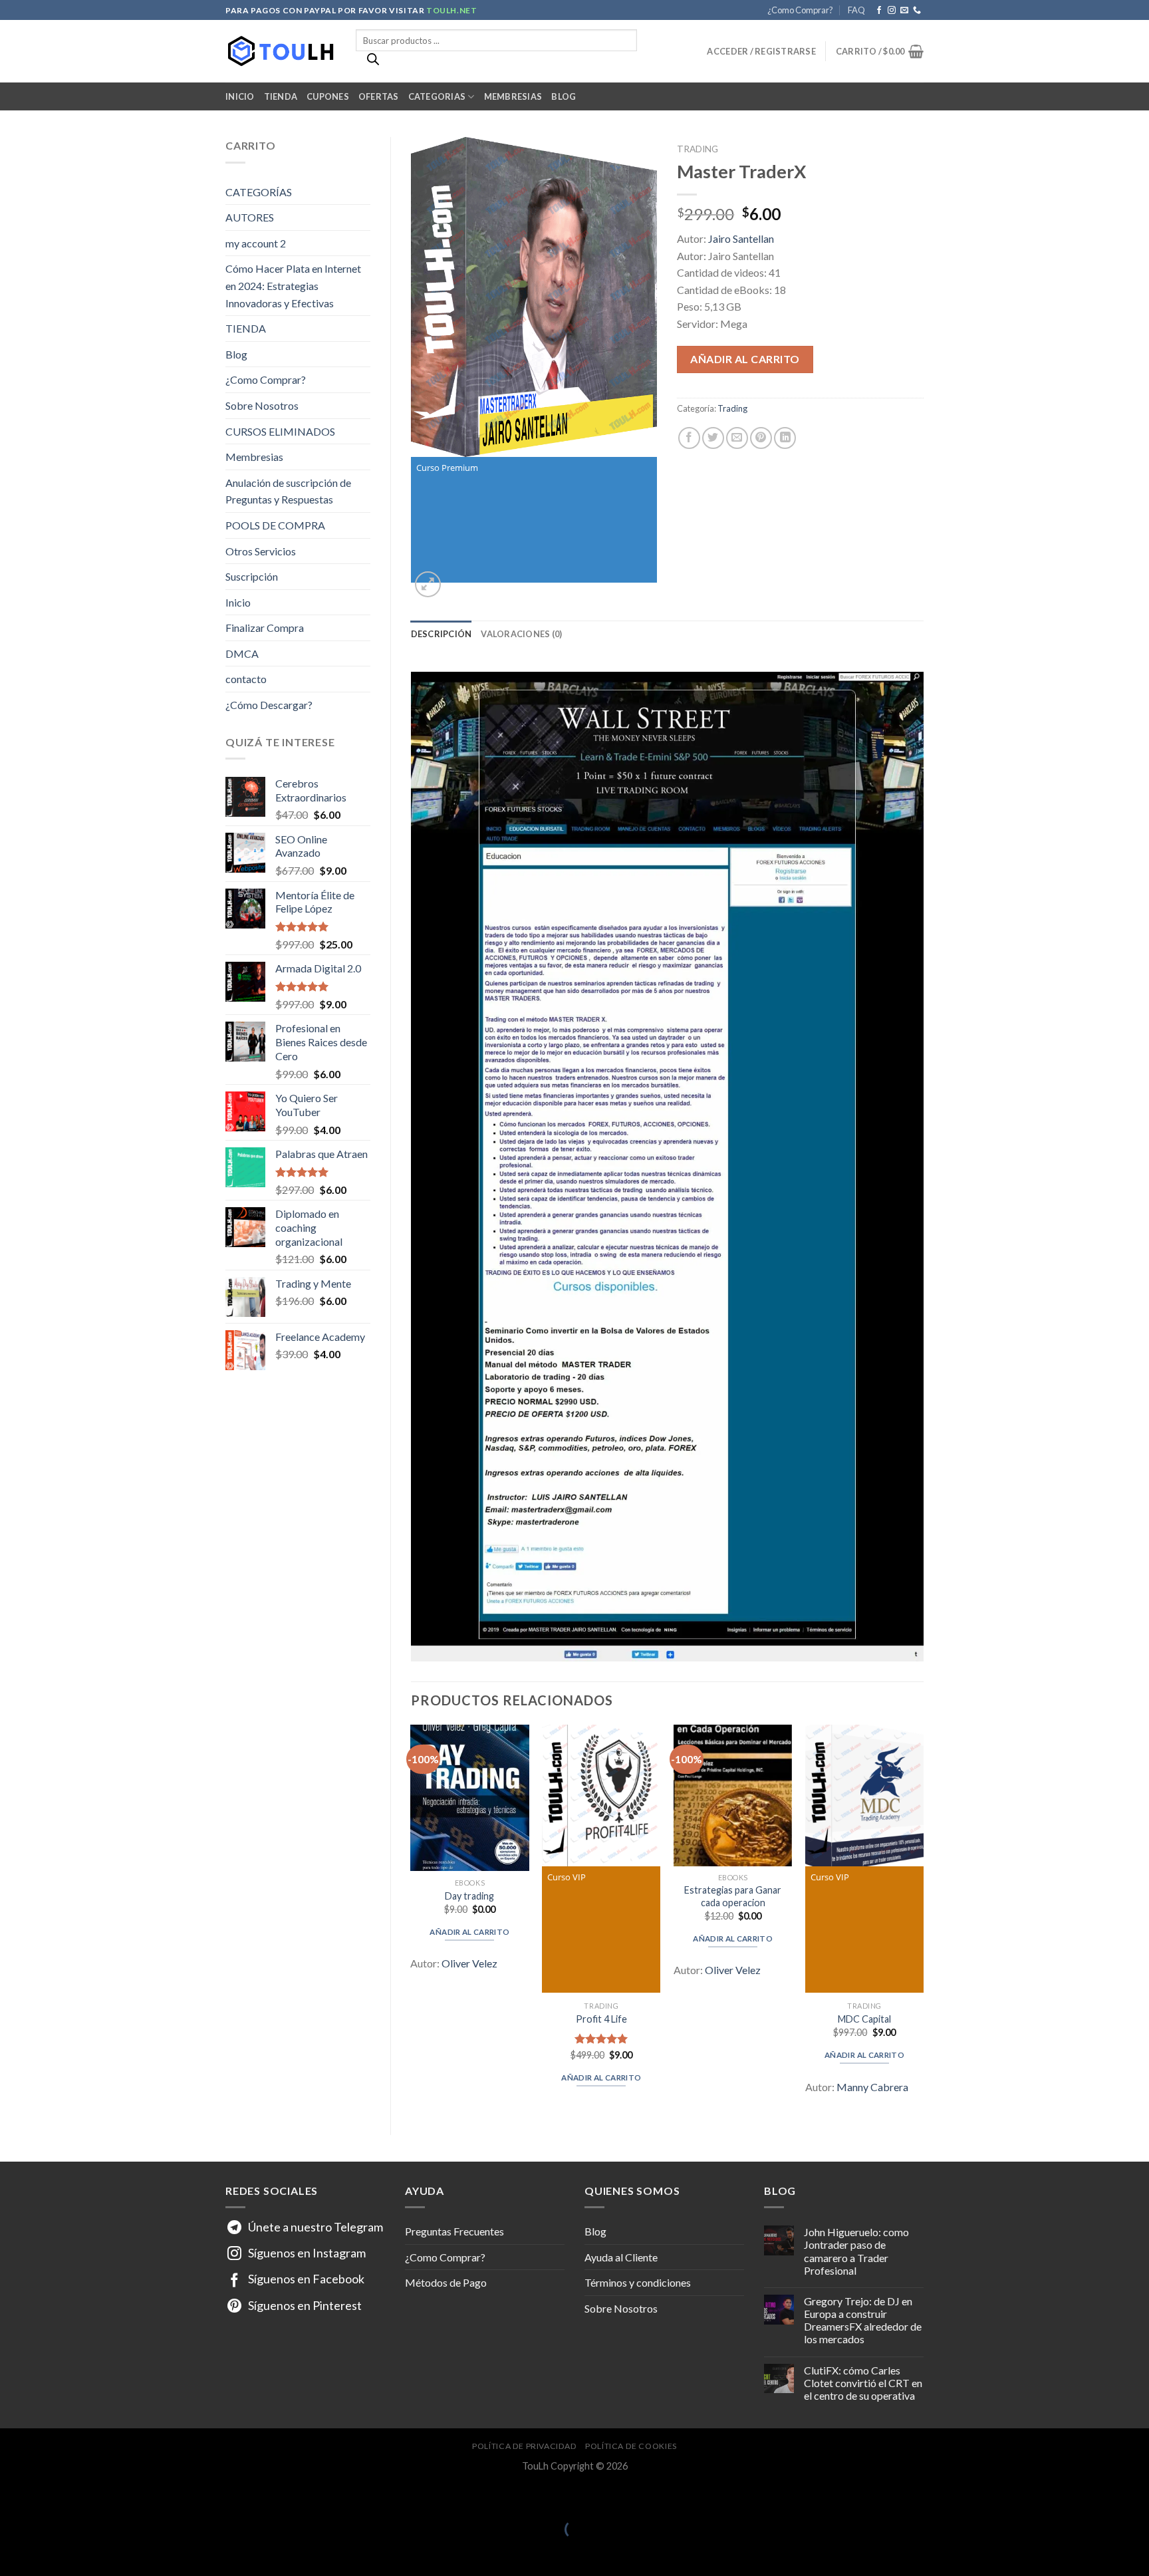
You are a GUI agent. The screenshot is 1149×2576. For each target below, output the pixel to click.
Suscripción (252, 576)
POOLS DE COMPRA (275, 525)
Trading (698, 149)
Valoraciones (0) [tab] (521, 634)
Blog (564, 96)
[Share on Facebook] (689, 438)
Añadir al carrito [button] (469, 1932)
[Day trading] (469, 1798)
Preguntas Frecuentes (454, 2231)
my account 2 (256, 243)
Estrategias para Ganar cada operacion (733, 1896)
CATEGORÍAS (259, 192)
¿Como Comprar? (800, 10)
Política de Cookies (631, 2446)
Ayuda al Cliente (621, 2257)
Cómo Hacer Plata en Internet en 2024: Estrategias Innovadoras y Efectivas (293, 285)
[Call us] (917, 11)
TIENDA (246, 328)
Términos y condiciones (638, 2282)
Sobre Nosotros (262, 405)
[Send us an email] (904, 11)
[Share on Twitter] (713, 438)
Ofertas (379, 96)
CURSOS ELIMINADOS (280, 431)
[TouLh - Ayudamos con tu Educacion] (281, 52)
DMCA (242, 653)
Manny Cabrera (872, 2087)
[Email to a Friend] (737, 438)
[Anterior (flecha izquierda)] (13, 2552)
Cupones (328, 96)
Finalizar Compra (265, 628)
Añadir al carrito (745, 359)
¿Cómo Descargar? (269, 705)
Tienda (281, 96)
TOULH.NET (451, 10)
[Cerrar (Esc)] (13, 2497)
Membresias (513, 96)
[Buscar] (373, 63)
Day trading (469, 1896)
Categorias (437, 96)
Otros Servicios (261, 551)
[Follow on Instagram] (892, 11)
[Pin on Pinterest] (761, 438)
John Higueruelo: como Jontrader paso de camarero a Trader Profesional (856, 2251)
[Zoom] (428, 584)
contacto (246, 679)
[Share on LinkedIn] (785, 438)
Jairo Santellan (741, 238)
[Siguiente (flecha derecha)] (52, 2552)
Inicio (240, 96)
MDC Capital (864, 2019)
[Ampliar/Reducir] (52, 2497)
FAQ (856, 10)
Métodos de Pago (446, 2282)
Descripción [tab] (442, 634)
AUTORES (250, 217)
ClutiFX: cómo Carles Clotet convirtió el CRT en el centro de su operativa (863, 2383)
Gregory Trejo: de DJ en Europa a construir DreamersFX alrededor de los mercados (863, 2320)
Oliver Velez (469, 1963)
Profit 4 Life (601, 2019)
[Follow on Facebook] (879, 11)
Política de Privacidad (524, 2446)
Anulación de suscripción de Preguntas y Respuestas (288, 491)
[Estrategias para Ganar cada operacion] (733, 1796)
